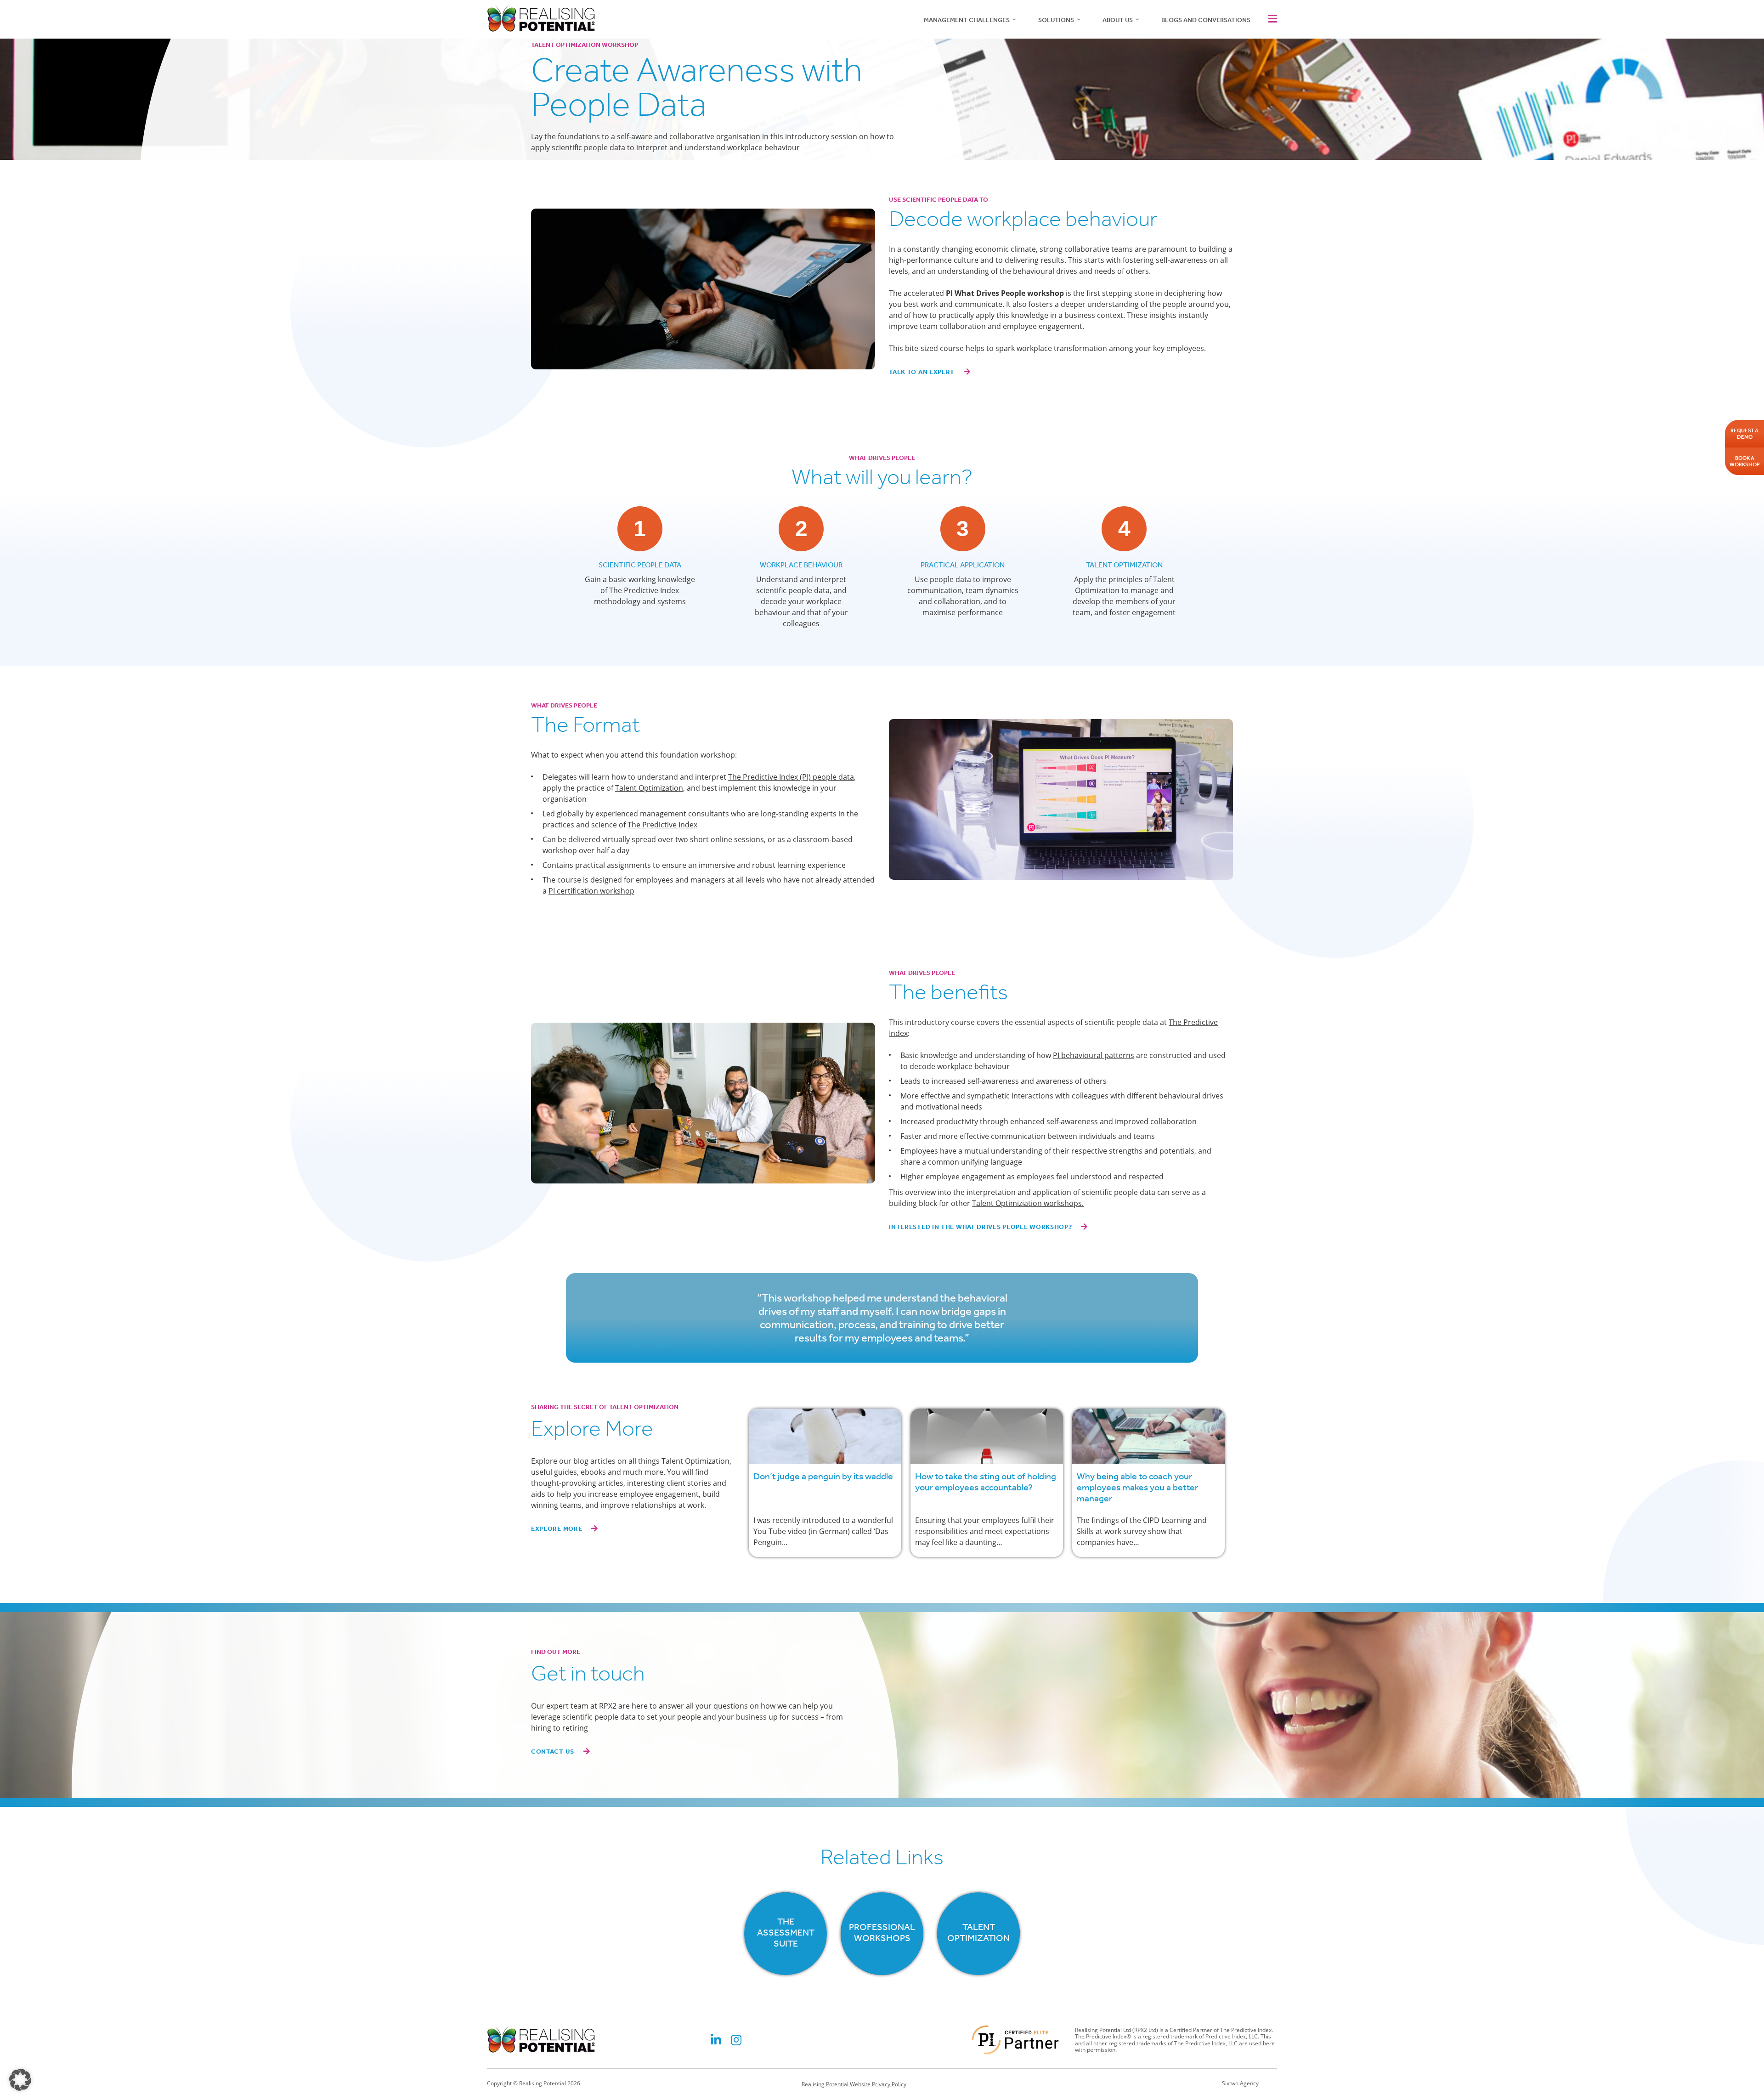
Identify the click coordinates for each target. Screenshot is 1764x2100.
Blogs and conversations (1206, 20)
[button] (1271, 19)
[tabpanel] (825, 1483)
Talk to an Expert (922, 372)
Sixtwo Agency (1240, 2083)
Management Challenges (967, 20)
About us (1118, 20)
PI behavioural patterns (1094, 1055)
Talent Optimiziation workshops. (1028, 1203)
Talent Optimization (649, 788)
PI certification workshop (591, 891)
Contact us (553, 1752)
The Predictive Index (662, 825)
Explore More (557, 1529)
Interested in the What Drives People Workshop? (980, 1227)
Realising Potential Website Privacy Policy (854, 2084)
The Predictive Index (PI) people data (791, 777)
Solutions (1056, 20)
